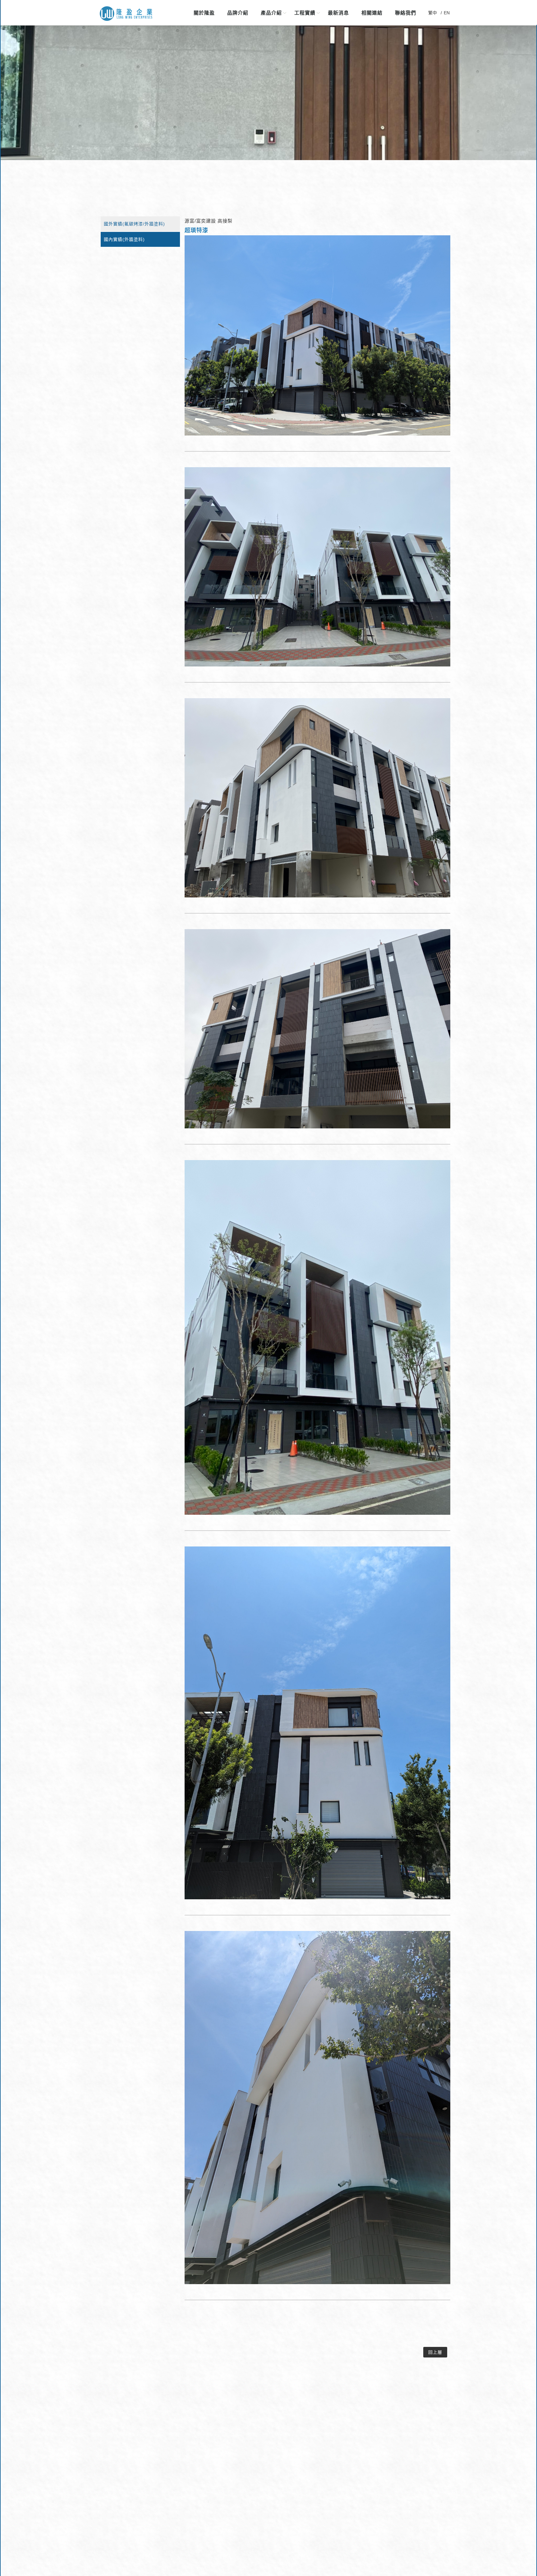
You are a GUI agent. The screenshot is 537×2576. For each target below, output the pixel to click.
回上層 (435, 2352)
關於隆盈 (204, 13)
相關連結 (372, 13)
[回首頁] (126, 14)
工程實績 (305, 13)
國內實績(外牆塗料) (124, 239)
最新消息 (338, 13)
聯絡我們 (406, 13)
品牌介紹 (238, 13)
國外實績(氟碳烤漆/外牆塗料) (134, 224)
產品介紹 (271, 13)
